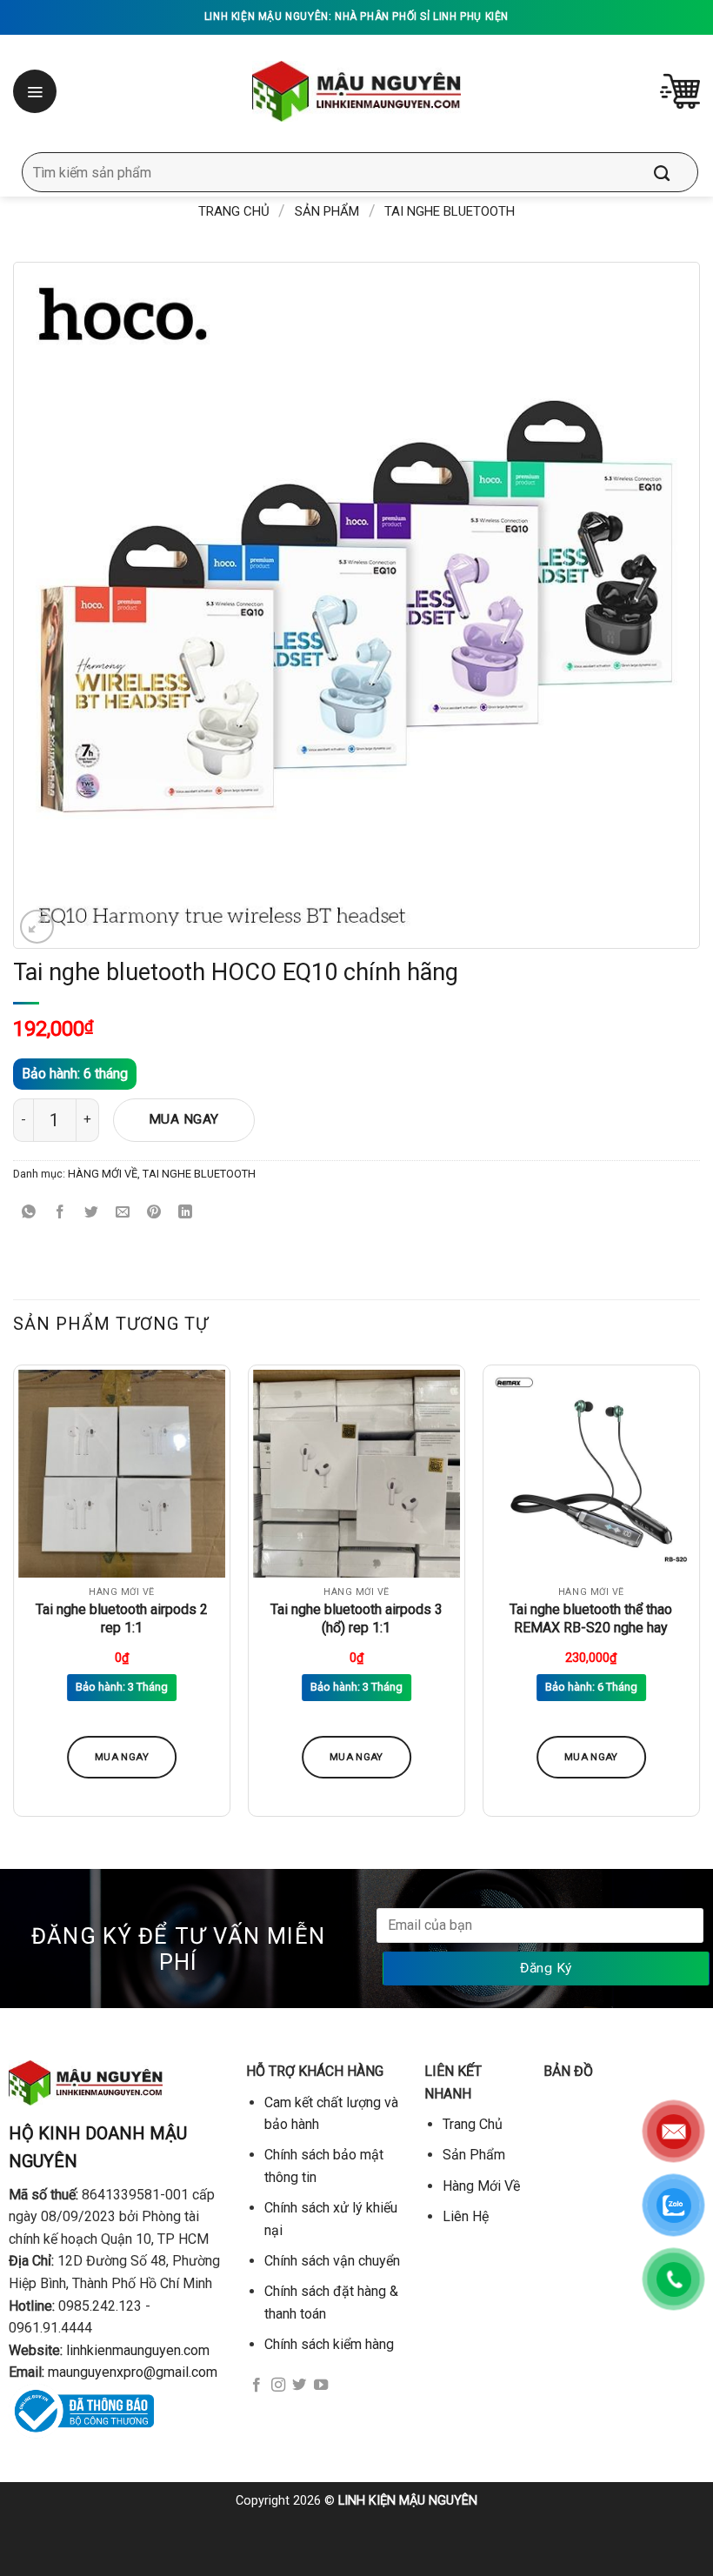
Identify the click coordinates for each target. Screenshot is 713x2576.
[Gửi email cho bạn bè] (123, 1213)
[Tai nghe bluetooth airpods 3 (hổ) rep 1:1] (356, 1473)
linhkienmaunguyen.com (138, 2350)
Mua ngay (184, 1119)
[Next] (699, 1598)
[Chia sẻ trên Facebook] (60, 1213)
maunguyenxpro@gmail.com (133, 2372)
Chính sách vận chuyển (332, 2261)
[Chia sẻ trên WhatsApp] (29, 1213)
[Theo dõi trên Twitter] (299, 2386)
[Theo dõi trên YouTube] (321, 2386)
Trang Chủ (473, 2124)
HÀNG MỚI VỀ (103, 1174)
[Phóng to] (37, 927)
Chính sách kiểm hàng (329, 2344)
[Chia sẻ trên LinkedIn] (186, 1213)
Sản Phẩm (327, 211)
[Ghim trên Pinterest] (154, 1213)
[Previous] (14, 1598)
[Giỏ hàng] (680, 91)
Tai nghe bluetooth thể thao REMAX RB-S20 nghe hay (591, 1618)
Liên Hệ (466, 2216)
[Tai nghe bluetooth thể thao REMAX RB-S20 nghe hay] (591, 1473)
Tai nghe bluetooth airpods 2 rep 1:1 (122, 1618)
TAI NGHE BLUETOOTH (450, 211)
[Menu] (37, 91)
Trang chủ (234, 211)
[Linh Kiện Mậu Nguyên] (357, 91)
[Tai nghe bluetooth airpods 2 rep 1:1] (122, 1473)
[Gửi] (675, 172)
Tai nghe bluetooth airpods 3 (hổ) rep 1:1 (356, 1618)
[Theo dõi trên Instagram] (278, 2386)
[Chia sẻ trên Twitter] (92, 1213)
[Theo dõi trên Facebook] (257, 2386)
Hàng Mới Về (481, 2186)
